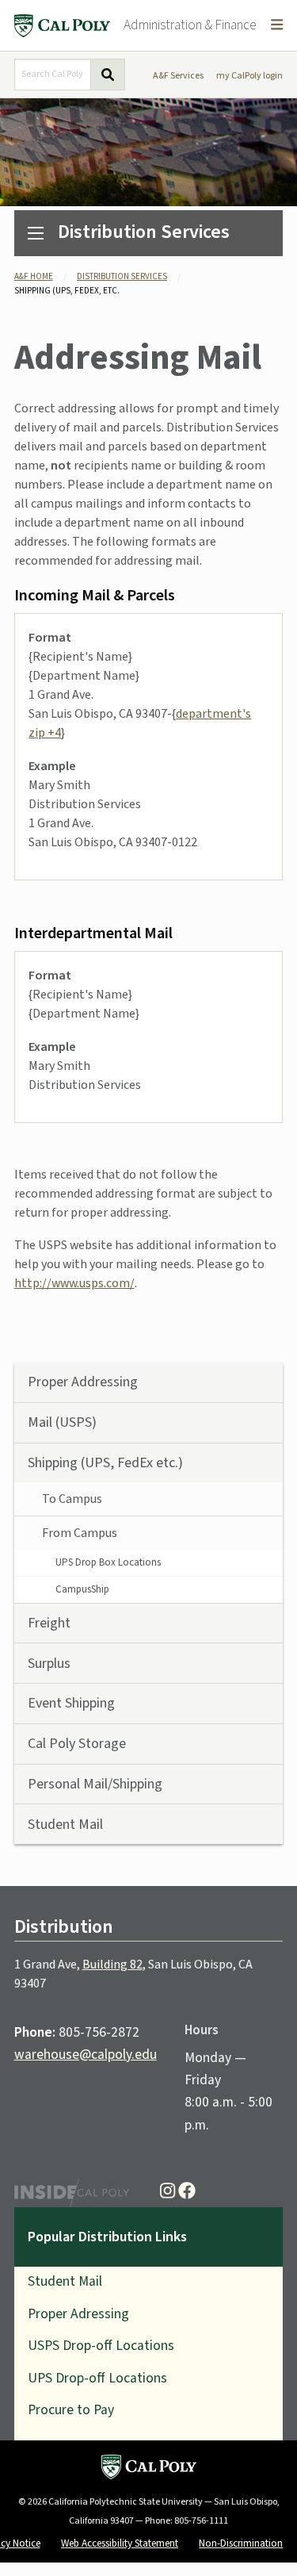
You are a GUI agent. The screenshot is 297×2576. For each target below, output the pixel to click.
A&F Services (178, 76)
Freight (49, 1623)
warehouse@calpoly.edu (86, 2055)
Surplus (49, 1664)
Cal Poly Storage (77, 1744)
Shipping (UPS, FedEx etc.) (105, 1463)
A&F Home (34, 276)
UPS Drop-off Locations (97, 2378)
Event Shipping (71, 1703)
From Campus (80, 1533)
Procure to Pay (71, 2410)
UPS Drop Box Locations (108, 1562)
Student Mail (65, 1825)
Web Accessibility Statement (120, 2543)
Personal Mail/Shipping (95, 1784)
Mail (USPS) (62, 1422)
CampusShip (82, 1589)
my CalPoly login (249, 76)
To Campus (72, 1499)
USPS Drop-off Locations (101, 2346)
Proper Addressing (83, 1382)
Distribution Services (144, 232)
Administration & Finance (190, 25)
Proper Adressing (78, 2314)
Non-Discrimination (241, 2543)
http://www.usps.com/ (74, 1283)
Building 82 (112, 1965)
